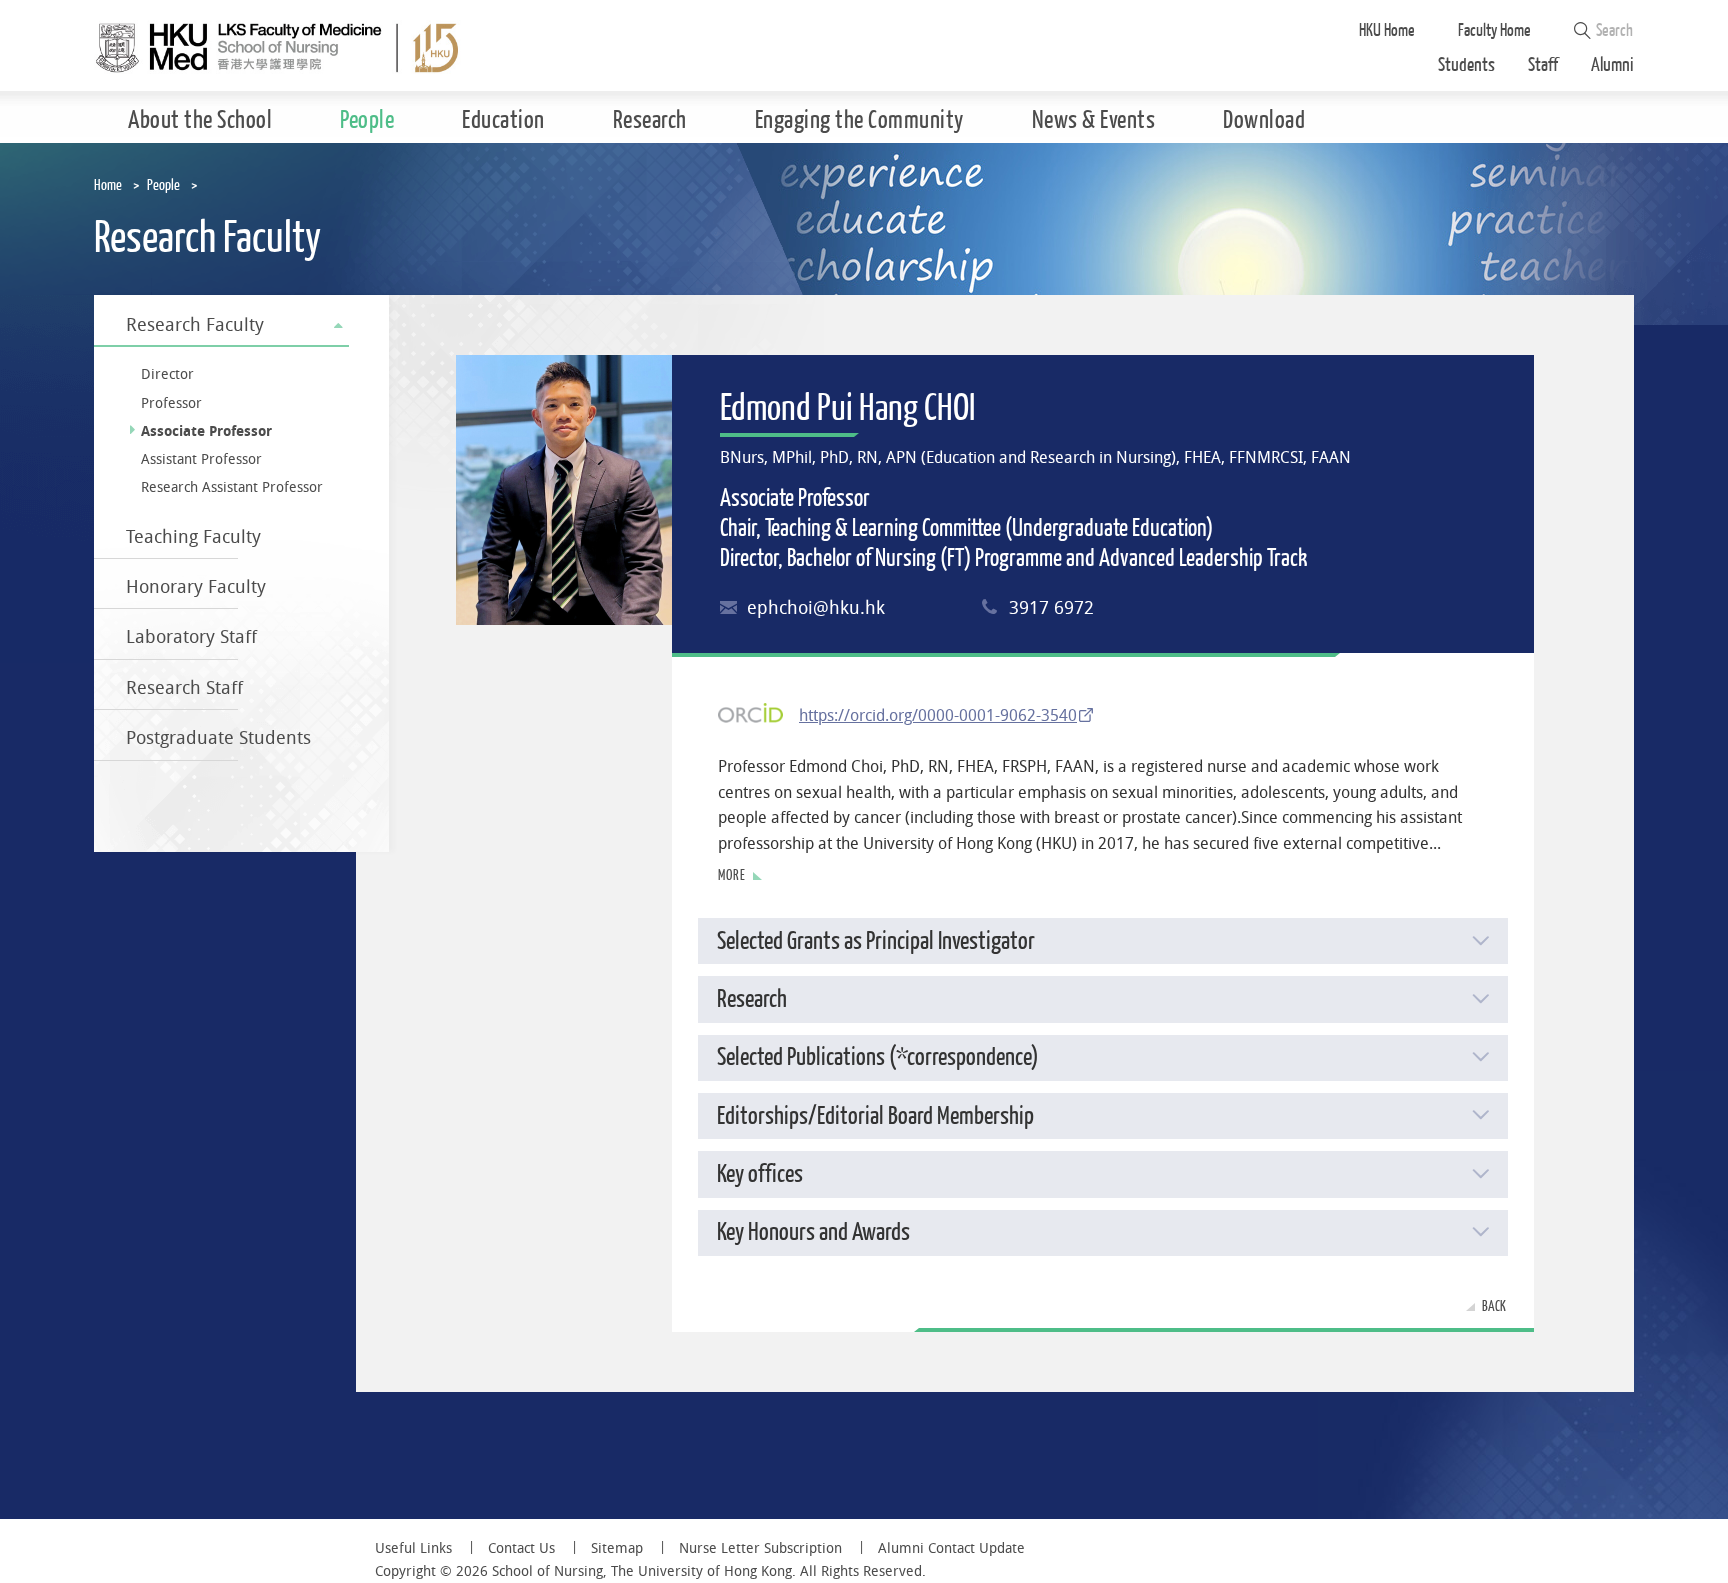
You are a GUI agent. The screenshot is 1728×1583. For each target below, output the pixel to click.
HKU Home (1387, 30)
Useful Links (413, 1548)
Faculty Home (1494, 30)
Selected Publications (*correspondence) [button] (878, 1057)
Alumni (1612, 65)
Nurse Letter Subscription (760, 1548)
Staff (1543, 65)
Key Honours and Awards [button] (813, 1232)
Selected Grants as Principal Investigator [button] (876, 941)
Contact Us (521, 1548)
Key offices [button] (760, 1174)
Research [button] (752, 999)
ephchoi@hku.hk (816, 607)
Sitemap (617, 1548)
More (732, 875)
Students (1466, 65)
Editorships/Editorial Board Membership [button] (875, 1116)
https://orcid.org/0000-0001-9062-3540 (938, 715)
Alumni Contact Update (951, 1548)
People (163, 185)
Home (108, 185)
